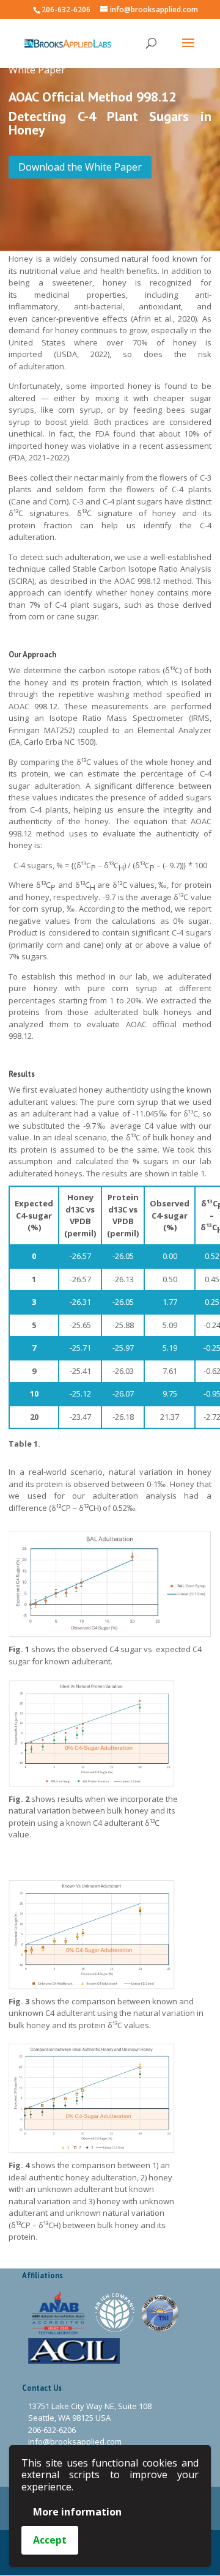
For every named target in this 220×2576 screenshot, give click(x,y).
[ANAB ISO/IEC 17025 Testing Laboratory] (59, 2312)
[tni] (160, 2312)
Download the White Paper (80, 167)
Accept (50, 2540)
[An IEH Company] (116, 2312)
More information (77, 2512)
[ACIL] (74, 2350)
